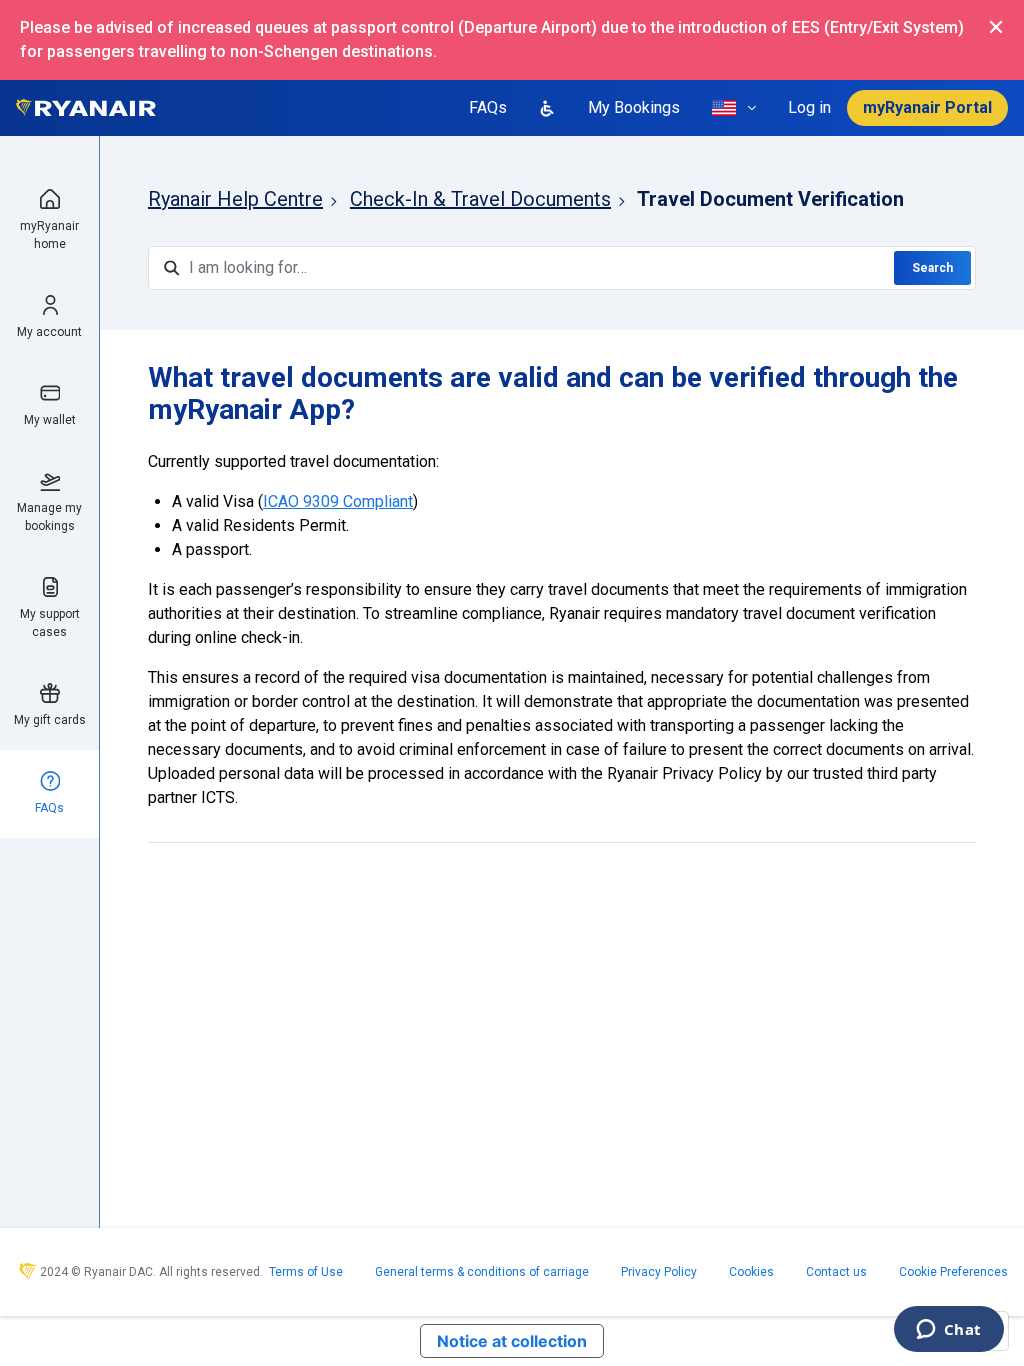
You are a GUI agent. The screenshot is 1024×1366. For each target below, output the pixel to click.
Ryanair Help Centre (235, 199)
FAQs (488, 107)
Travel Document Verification (770, 199)
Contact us (836, 1272)
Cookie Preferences (953, 1272)
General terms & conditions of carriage (482, 1272)
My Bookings (634, 107)
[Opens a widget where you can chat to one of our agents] (948, 1331)
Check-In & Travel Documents (480, 199)
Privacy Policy (659, 1272)
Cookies (751, 1272)
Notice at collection (512, 1341)
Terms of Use (306, 1272)
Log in (809, 107)
